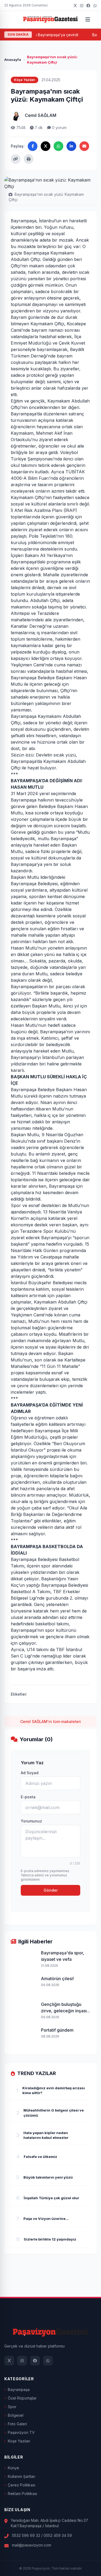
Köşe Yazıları (19, 2441)
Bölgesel (16, 2415)
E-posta (28, 1797)
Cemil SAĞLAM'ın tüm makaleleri (50, 1721)
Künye (13, 2468)
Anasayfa (13, 60)
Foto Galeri (17, 2424)
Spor (12, 2407)
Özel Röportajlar (22, 2398)
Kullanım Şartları (22, 2476)
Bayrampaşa (19, 2389)
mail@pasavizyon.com (32, 2545)
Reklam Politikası (22, 2494)
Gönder (51, 1890)
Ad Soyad (30, 1773)
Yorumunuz (31, 1821)
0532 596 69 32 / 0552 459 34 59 (42, 2535)
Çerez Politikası (22, 2485)
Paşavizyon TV (21, 2432)
